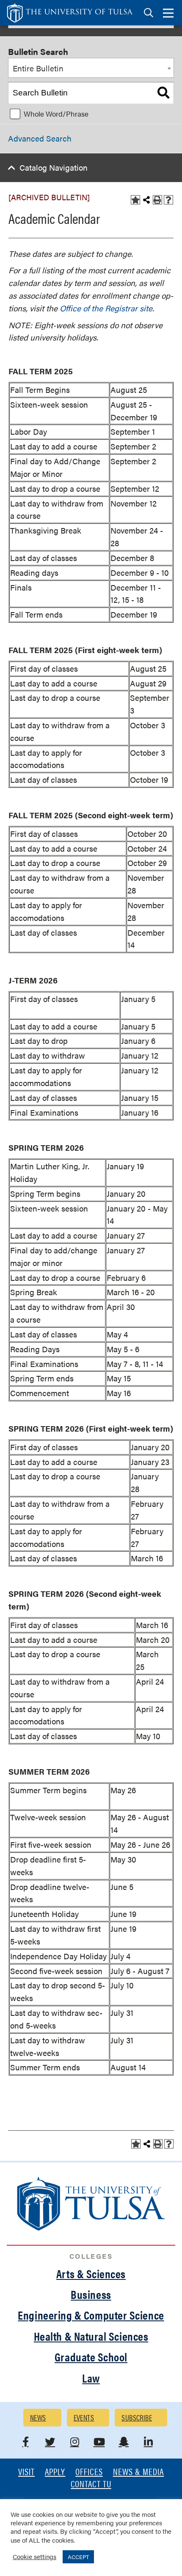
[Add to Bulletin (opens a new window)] (135, 200)
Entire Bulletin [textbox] (38, 68)
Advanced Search (40, 138)
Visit (26, 2472)
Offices (89, 2472)
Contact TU (91, 2485)
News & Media (139, 2472)
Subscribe (137, 2417)
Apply (55, 2472)
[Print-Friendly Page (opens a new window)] (157, 200)
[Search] (163, 93)
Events (84, 2417)
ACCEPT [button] (78, 2557)
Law (91, 2378)
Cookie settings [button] (34, 2556)
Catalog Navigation (54, 167)
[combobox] (91, 68)
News (38, 2417)
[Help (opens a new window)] (168, 200)
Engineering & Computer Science (91, 2315)
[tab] (149, 13)
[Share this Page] (146, 200)
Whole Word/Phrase (56, 114)
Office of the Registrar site (106, 308)
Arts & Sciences (91, 2274)
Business (91, 2294)
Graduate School (91, 2357)
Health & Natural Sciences (91, 2336)
